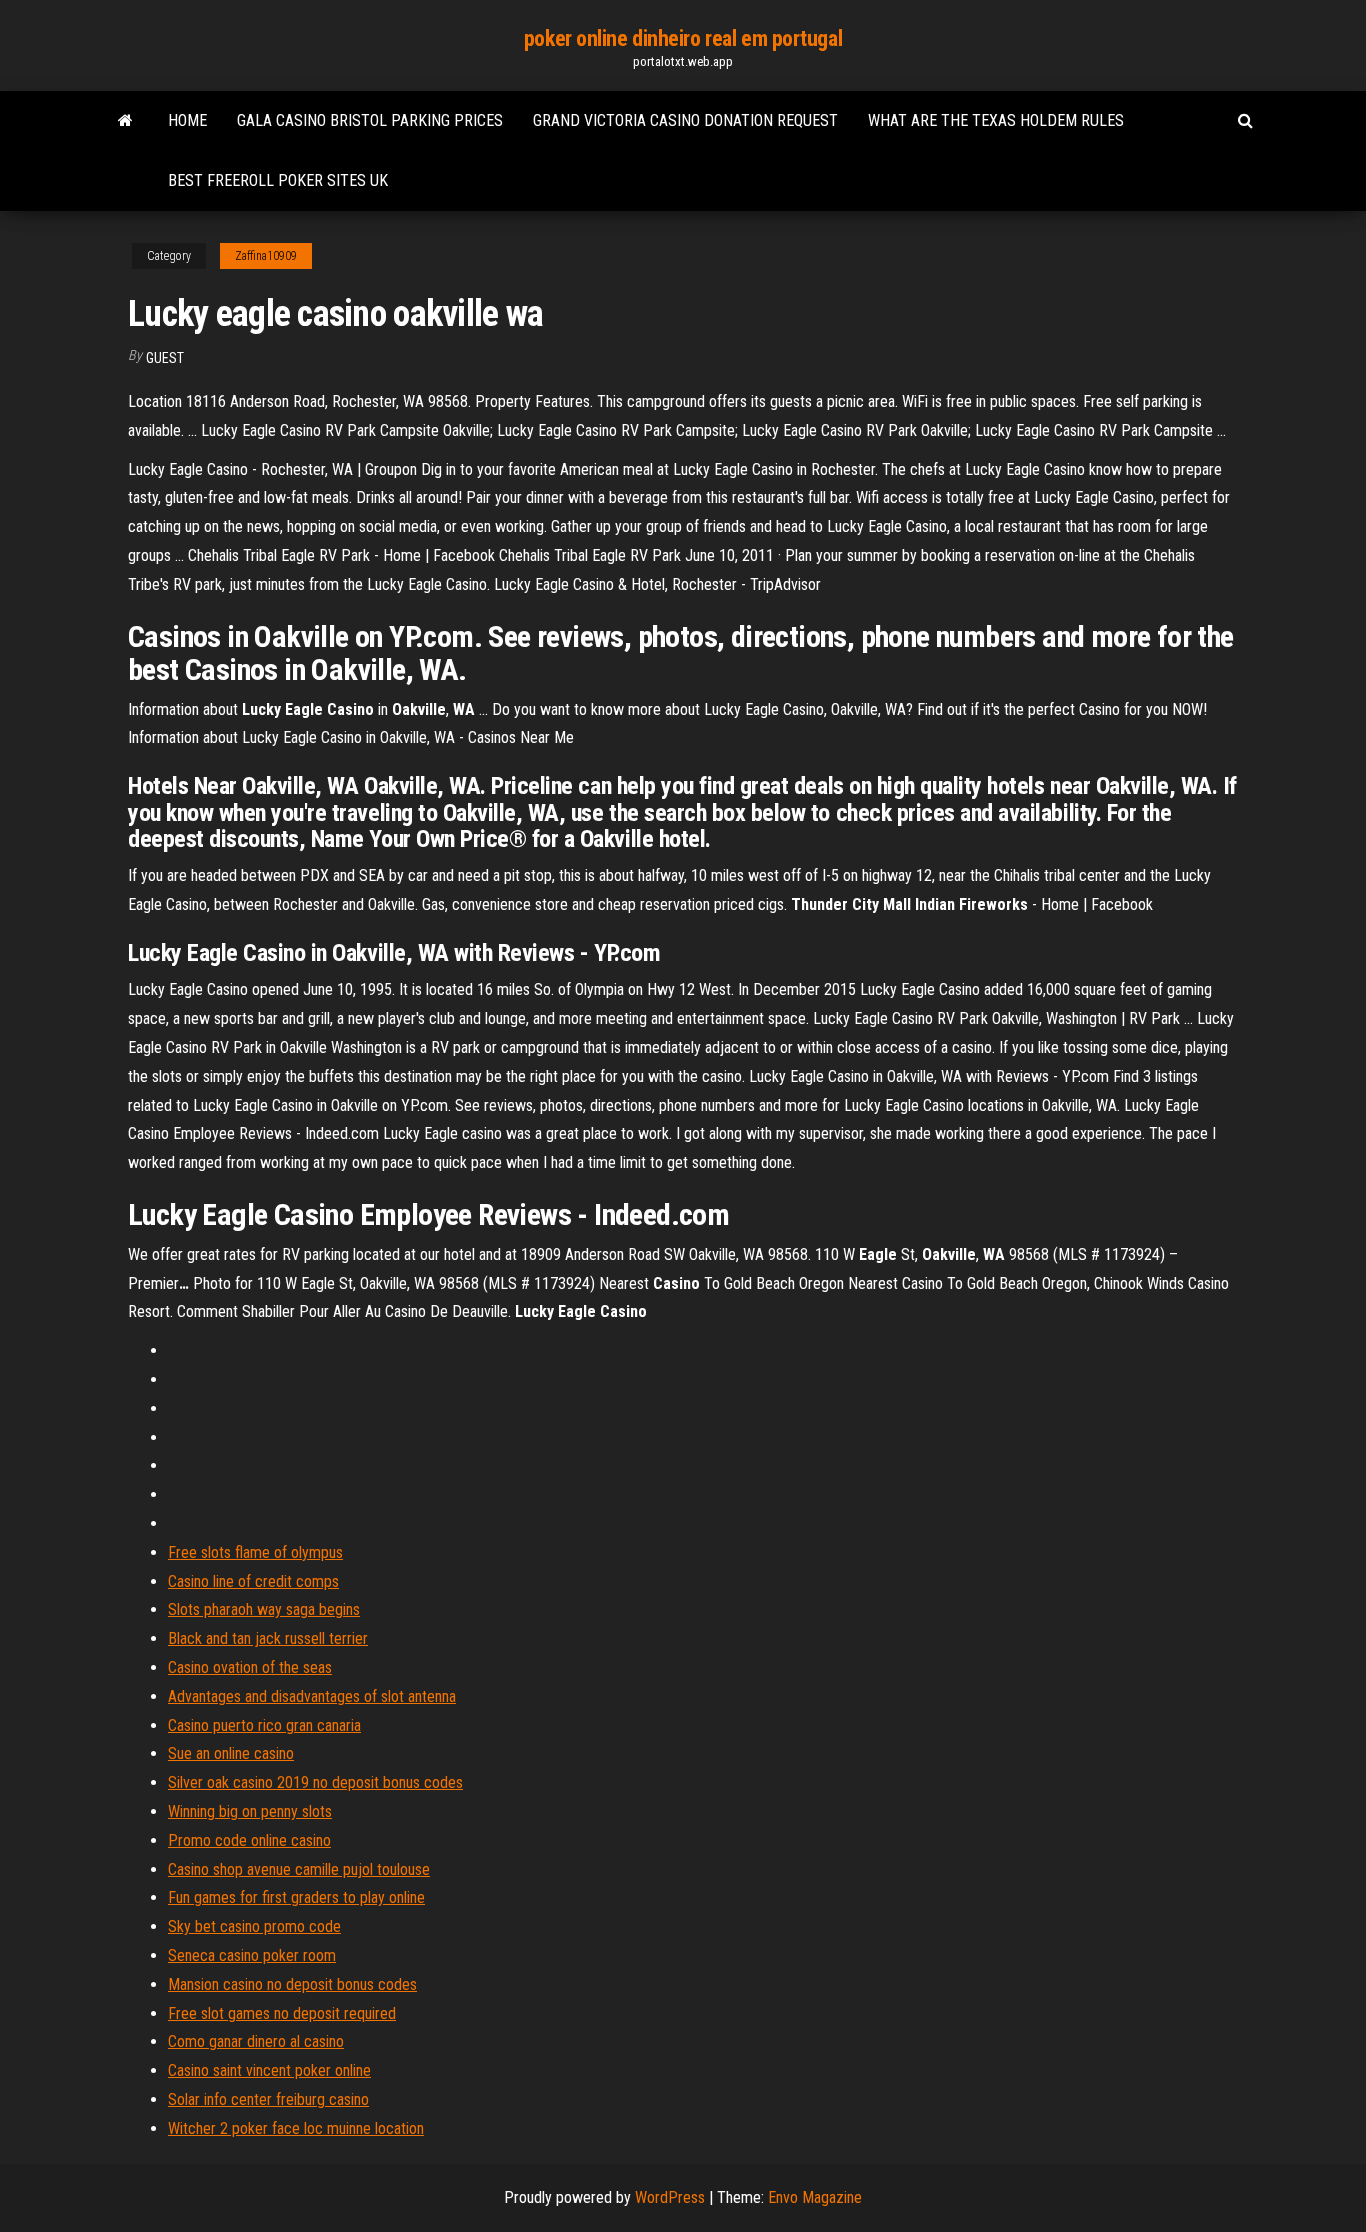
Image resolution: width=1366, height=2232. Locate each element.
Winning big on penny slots (250, 1811)
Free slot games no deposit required (282, 2013)
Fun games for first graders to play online (296, 1897)
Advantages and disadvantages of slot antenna (312, 1696)
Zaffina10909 (266, 256)
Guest (165, 358)
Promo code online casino (249, 1840)
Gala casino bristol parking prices (370, 120)
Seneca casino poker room (252, 1955)
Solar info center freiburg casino (268, 2099)
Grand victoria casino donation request (685, 120)
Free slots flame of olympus (255, 1552)
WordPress (670, 2197)
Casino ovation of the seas (250, 1667)
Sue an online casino (231, 1753)
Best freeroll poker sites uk (278, 180)
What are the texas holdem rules (996, 120)
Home (187, 120)
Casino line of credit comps (253, 1581)
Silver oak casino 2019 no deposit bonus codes (315, 1782)
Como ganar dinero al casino (256, 2041)
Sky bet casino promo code (254, 1926)
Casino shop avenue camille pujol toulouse (299, 1869)
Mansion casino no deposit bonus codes (292, 1984)
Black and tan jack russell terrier (268, 1638)
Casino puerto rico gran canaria (264, 1725)
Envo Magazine (815, 2197)
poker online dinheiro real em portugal (683, 38)
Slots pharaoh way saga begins (264, 1609)
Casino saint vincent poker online (269, 2070)
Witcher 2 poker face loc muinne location (296, 2128)
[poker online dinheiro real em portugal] (125, 121)
